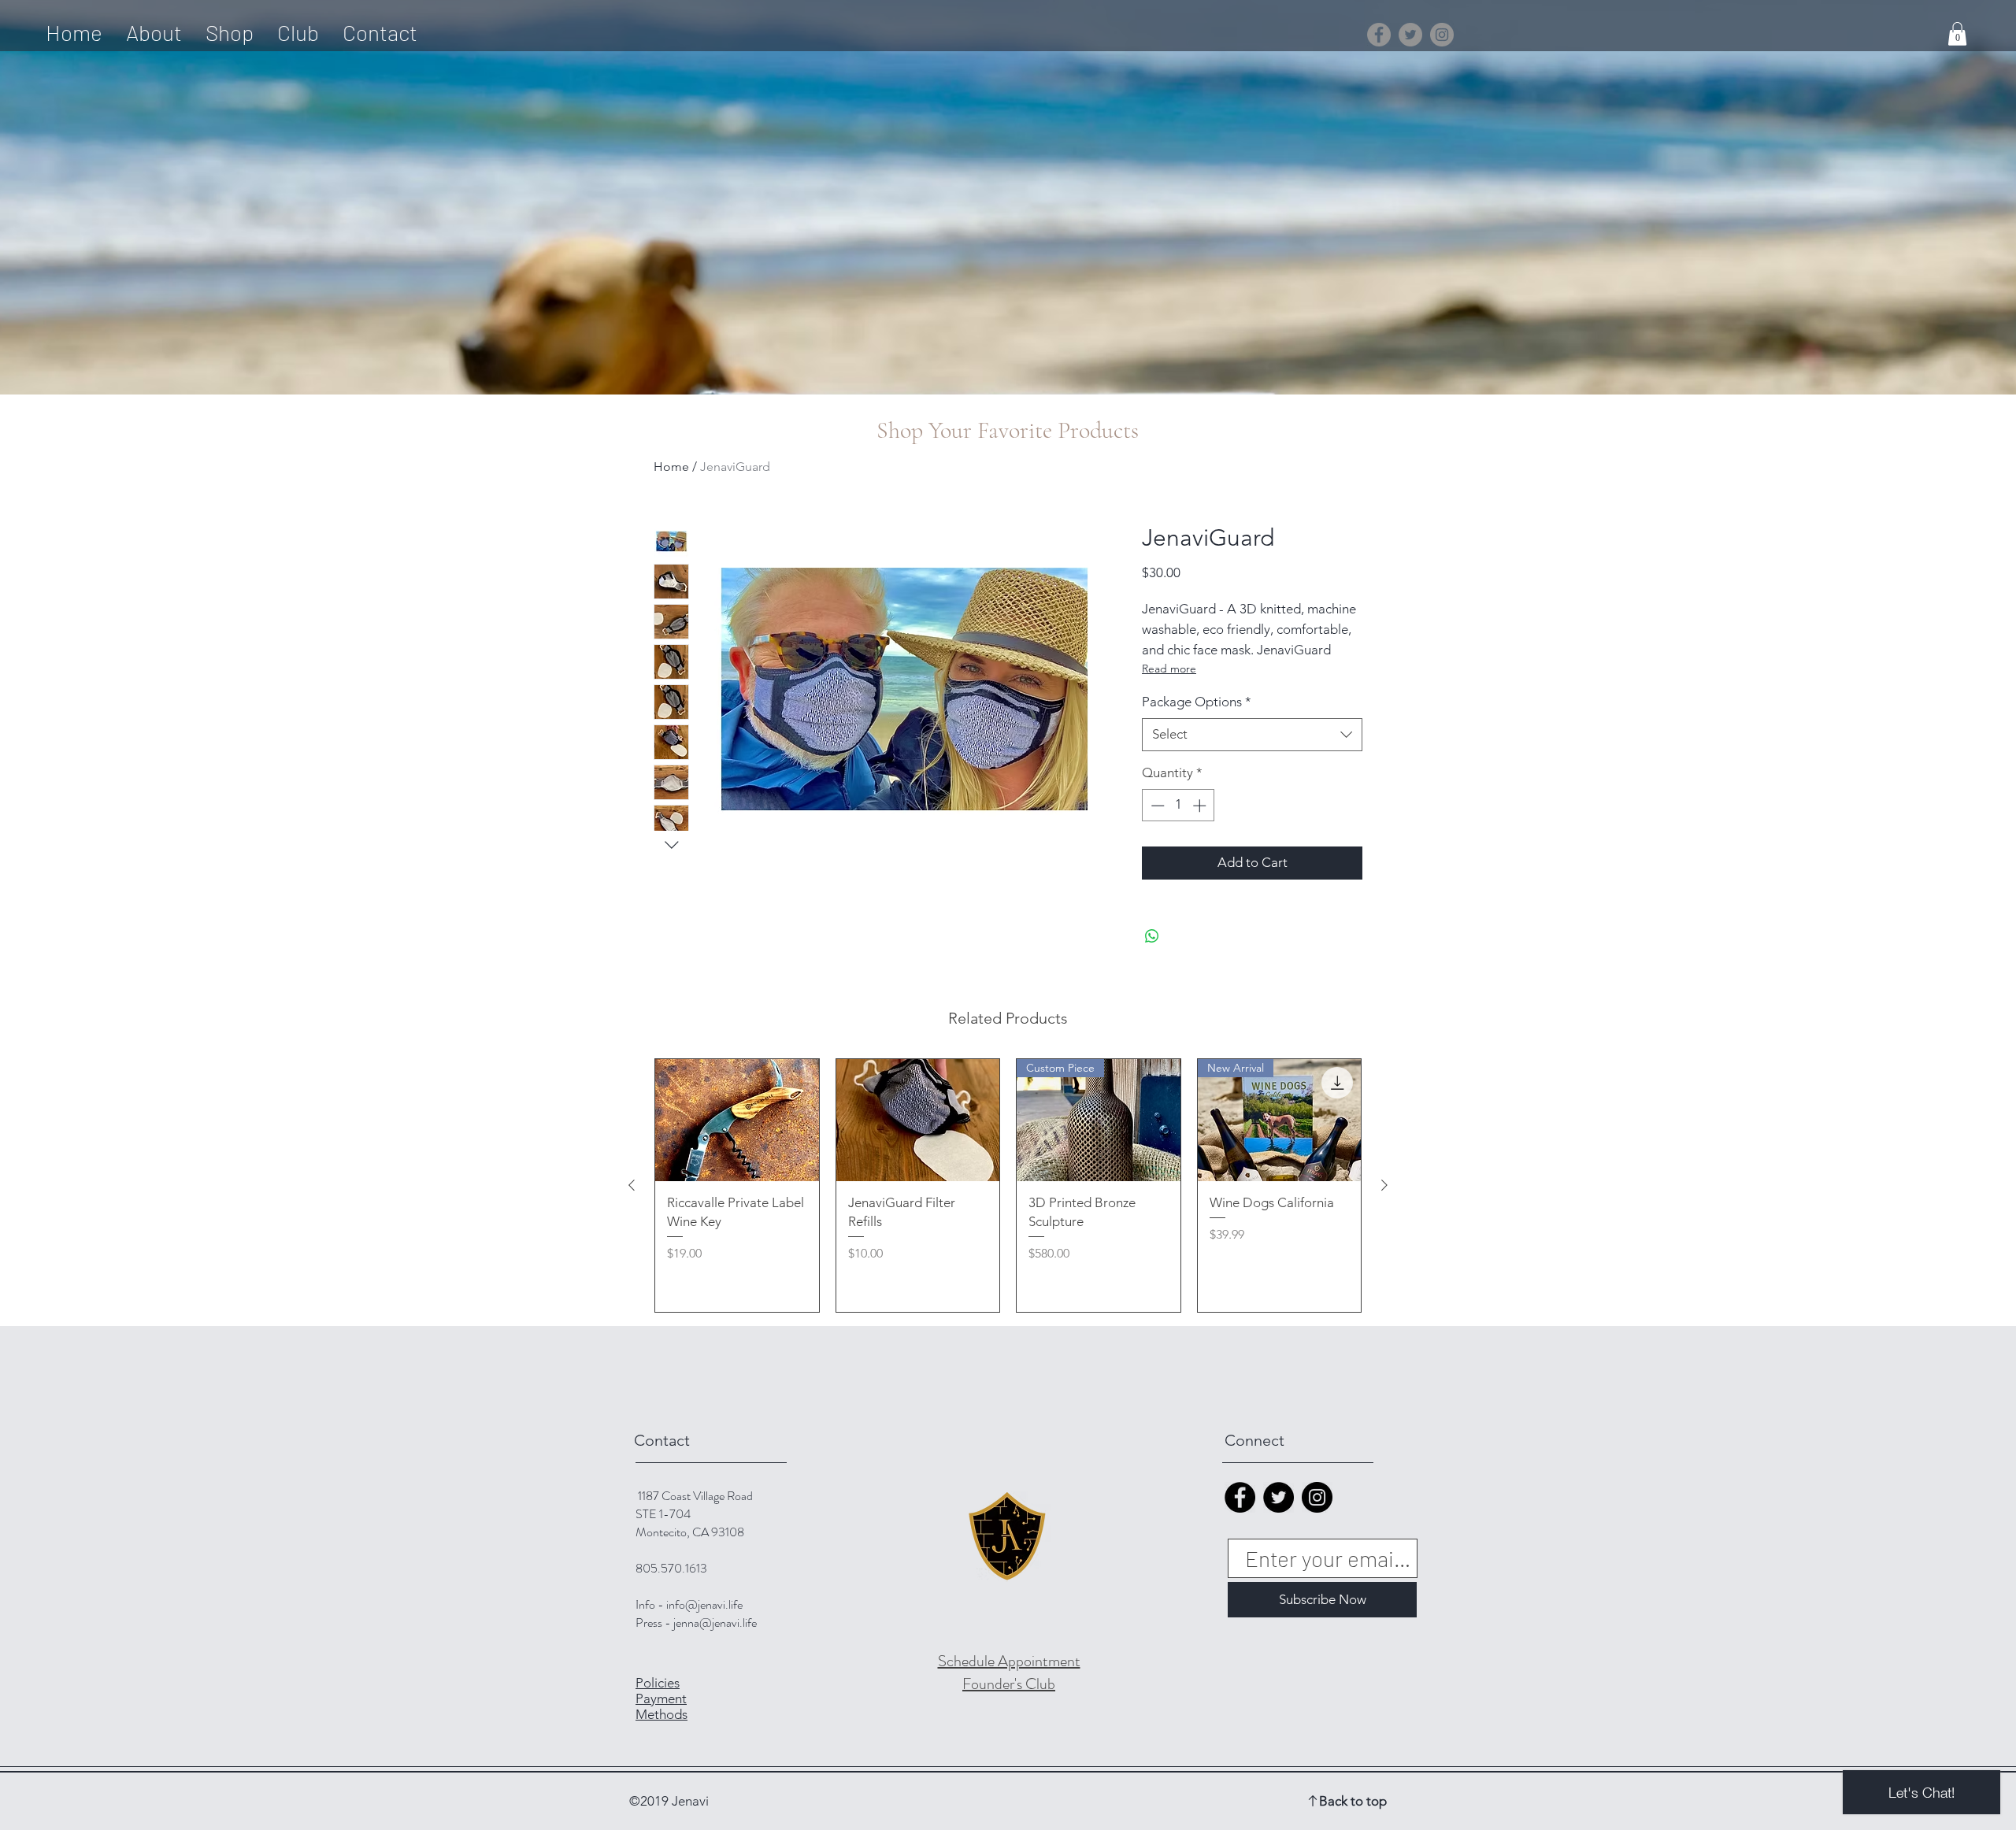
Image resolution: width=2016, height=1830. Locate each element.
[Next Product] (1384, 1185)
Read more (1169, 669)
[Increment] (1201, 806)
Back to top (1353, 1801)
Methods (661, 1714)
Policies (658, 1683)
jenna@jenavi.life (715, 1623)
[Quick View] (737, 1121)
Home (671, 467)
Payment (661, 1698)
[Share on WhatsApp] (1152, 936)
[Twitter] (1410, 35)
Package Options (1197, 702)
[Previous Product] (632, 1185)
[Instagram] (1442, 35)
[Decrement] (1156, 806)
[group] (1008, 1186)
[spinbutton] (1178, 806)
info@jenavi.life (704, 1604)
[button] (1957, 34)
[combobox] (1252, 735)
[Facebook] (1379, 35)
